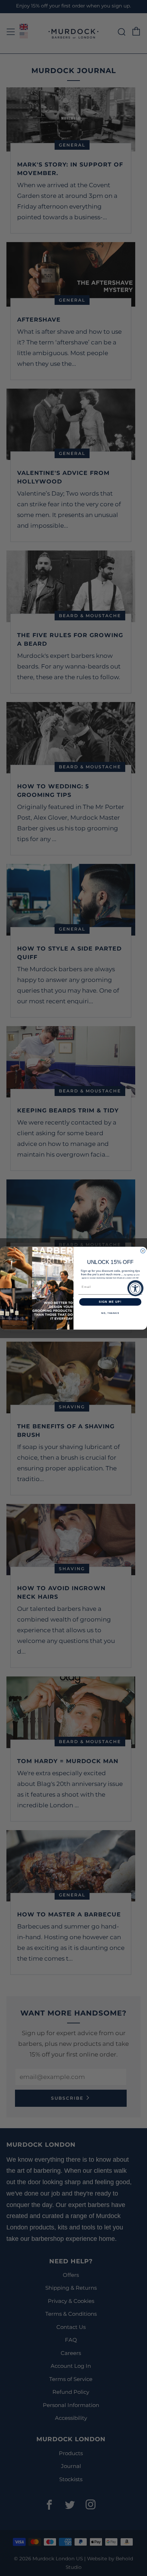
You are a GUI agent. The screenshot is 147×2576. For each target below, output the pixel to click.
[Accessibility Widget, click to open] (135, 1288)
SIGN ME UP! (110, 1302)
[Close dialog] (143, 1251)
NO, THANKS (110, 1313)
